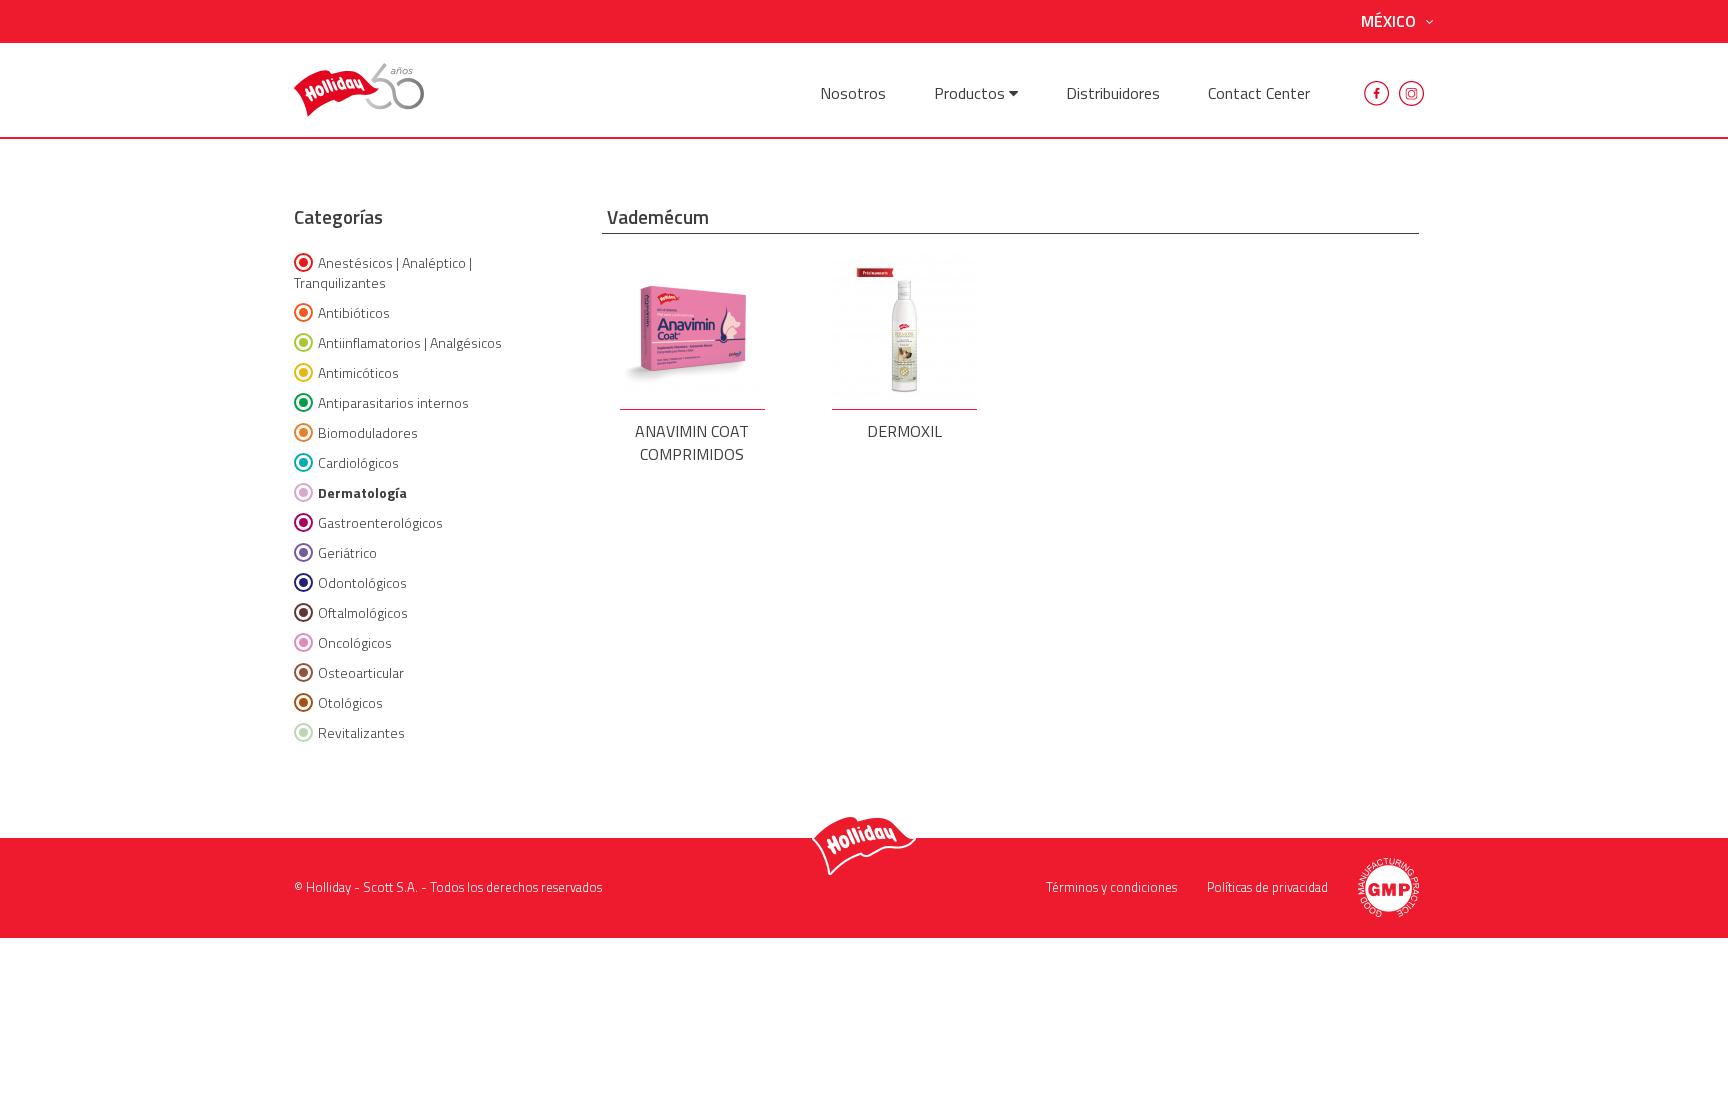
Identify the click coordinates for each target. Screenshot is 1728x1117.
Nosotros (853, 93)
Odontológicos (362, 582)
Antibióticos (354, 312)
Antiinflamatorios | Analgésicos (410, 342)
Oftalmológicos (363, 612)
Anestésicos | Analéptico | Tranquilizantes (383, 272)
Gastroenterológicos (380, 522)
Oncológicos (355, 642)
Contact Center (1259, 93)
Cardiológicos (358, 462)
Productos (971, 93)
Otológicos (350, 702)
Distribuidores (1113, 93)
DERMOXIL (904, 431)
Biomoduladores (368, 432)
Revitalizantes (361, 732)
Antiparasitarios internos (393, 402)
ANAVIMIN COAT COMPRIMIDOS (692, 436)
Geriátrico (347, 552)
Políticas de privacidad (1267, 887)
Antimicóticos (358, 372)
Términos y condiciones (1111, 887)
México (1388, 21)
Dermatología (362, 492)
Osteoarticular (361, 672)
